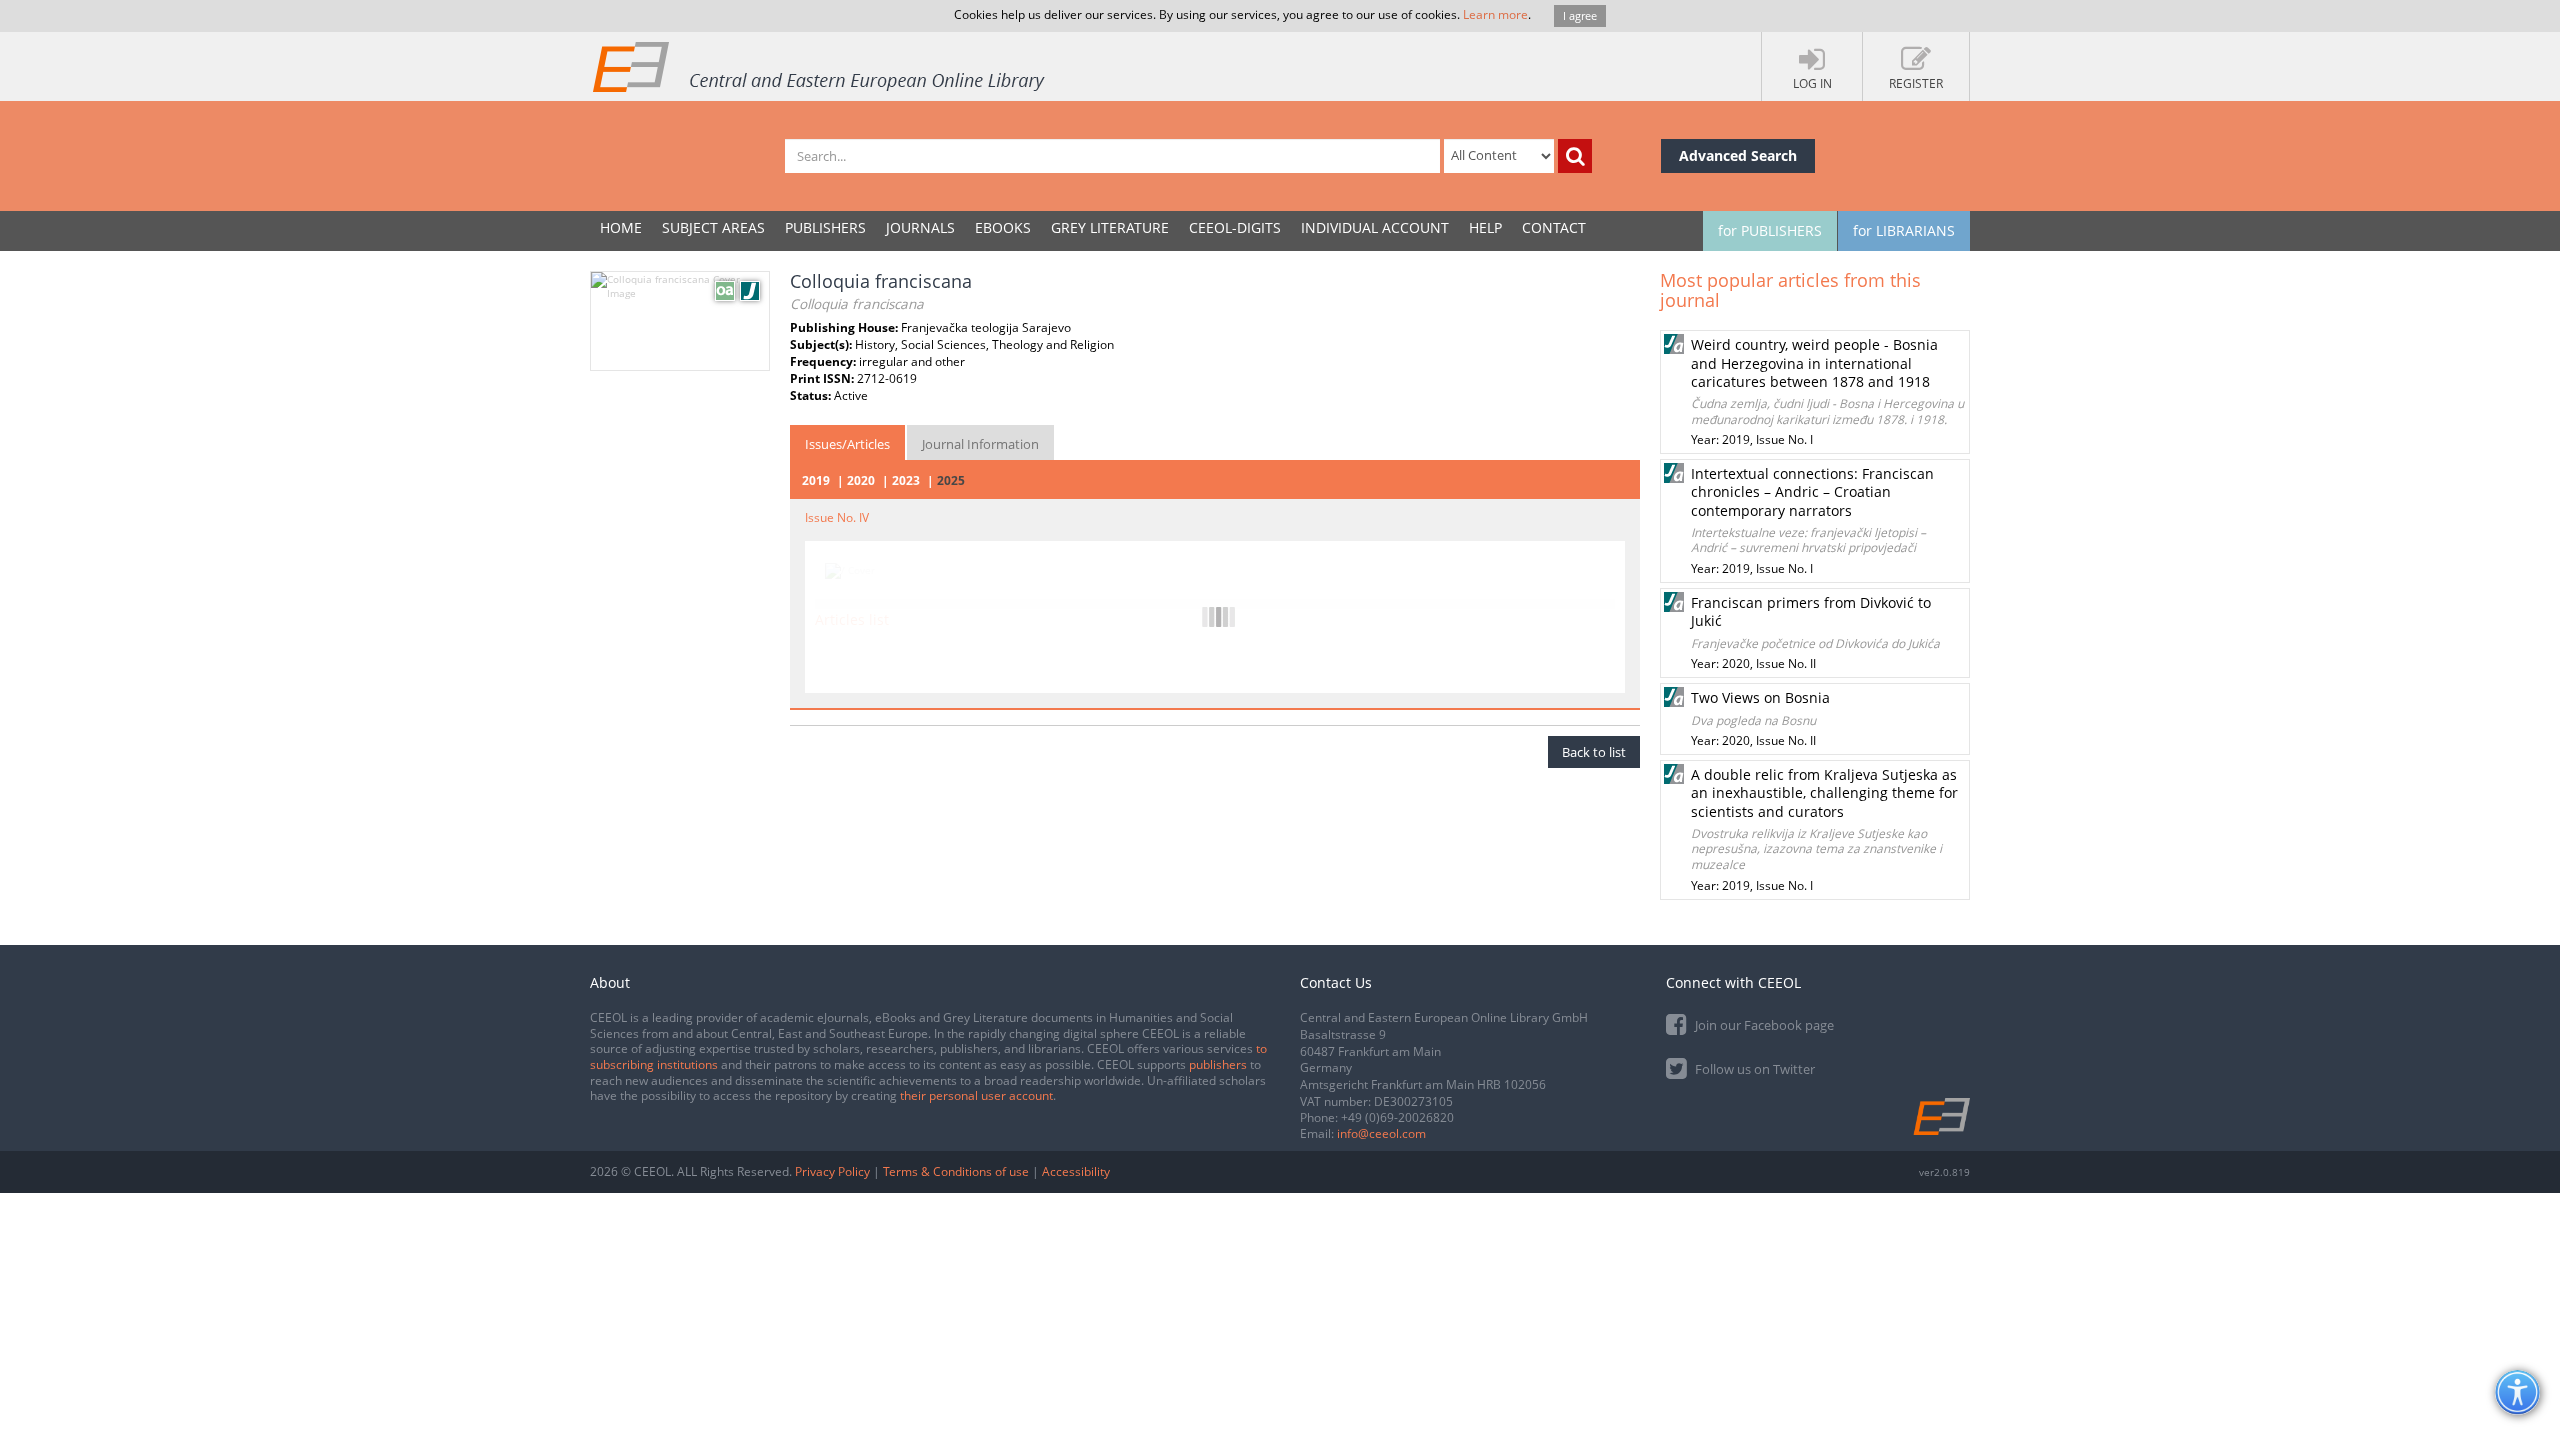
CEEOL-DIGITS (1235, 227)
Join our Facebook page (1763, 1025)
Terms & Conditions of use (956, 1171)
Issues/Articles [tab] (847, 444)
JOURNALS (920, 227)
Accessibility (1076, 1171)
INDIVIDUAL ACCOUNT (1375, 227)
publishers (1218, 1064)
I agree (1580, 15)
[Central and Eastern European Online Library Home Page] (820, 66)
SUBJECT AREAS (713, 227)
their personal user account (976, 1095)
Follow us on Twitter (1753, 1069)
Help (1485, 227)
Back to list (1594, 752)
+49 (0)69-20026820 (1397, 1117)
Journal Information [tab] (980, 444)
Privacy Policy (832, 1171)
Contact (1554, 227)
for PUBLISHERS (1770, 230)
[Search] (1575, 156)
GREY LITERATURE (1110, 227)
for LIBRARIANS (1904, 230)
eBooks (1003, 227)
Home (621, 227)
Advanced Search (1738, 155)
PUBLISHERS (825, 227)
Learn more (1495, 14)
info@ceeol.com (1381, 1133)
